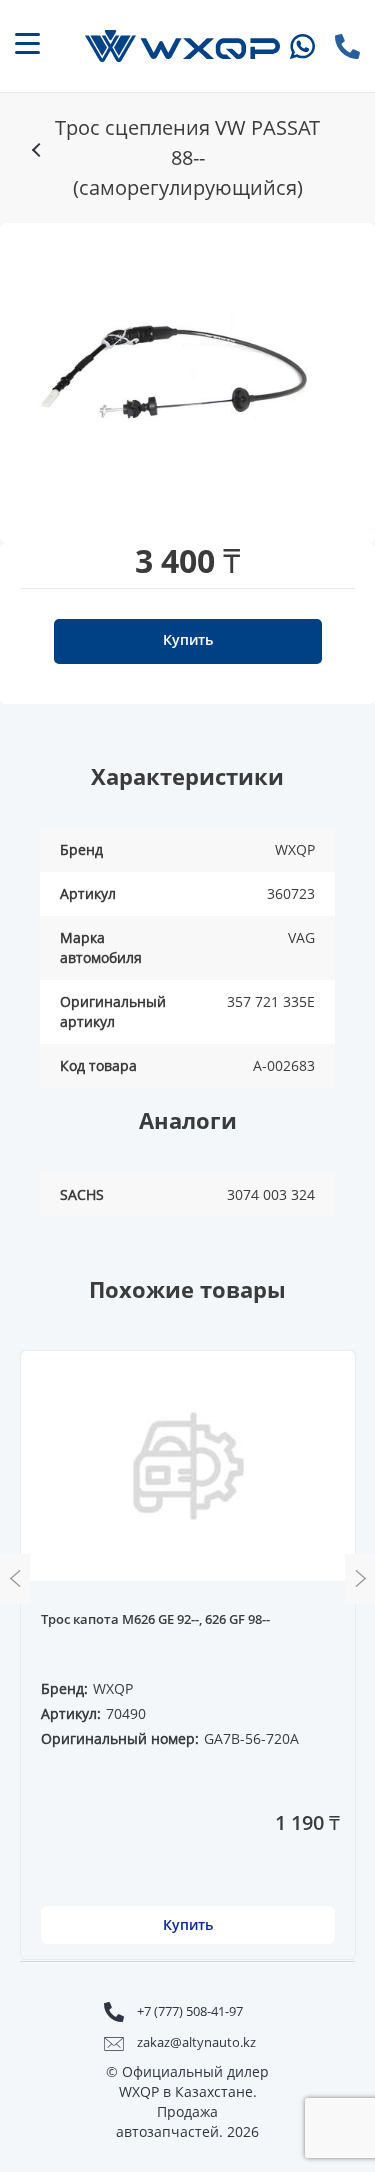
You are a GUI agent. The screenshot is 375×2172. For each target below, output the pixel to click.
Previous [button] (15, 1579)
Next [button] (360, 1579)
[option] (178, 373)
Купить (188, 639)
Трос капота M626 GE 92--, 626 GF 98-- (155, 1620)
